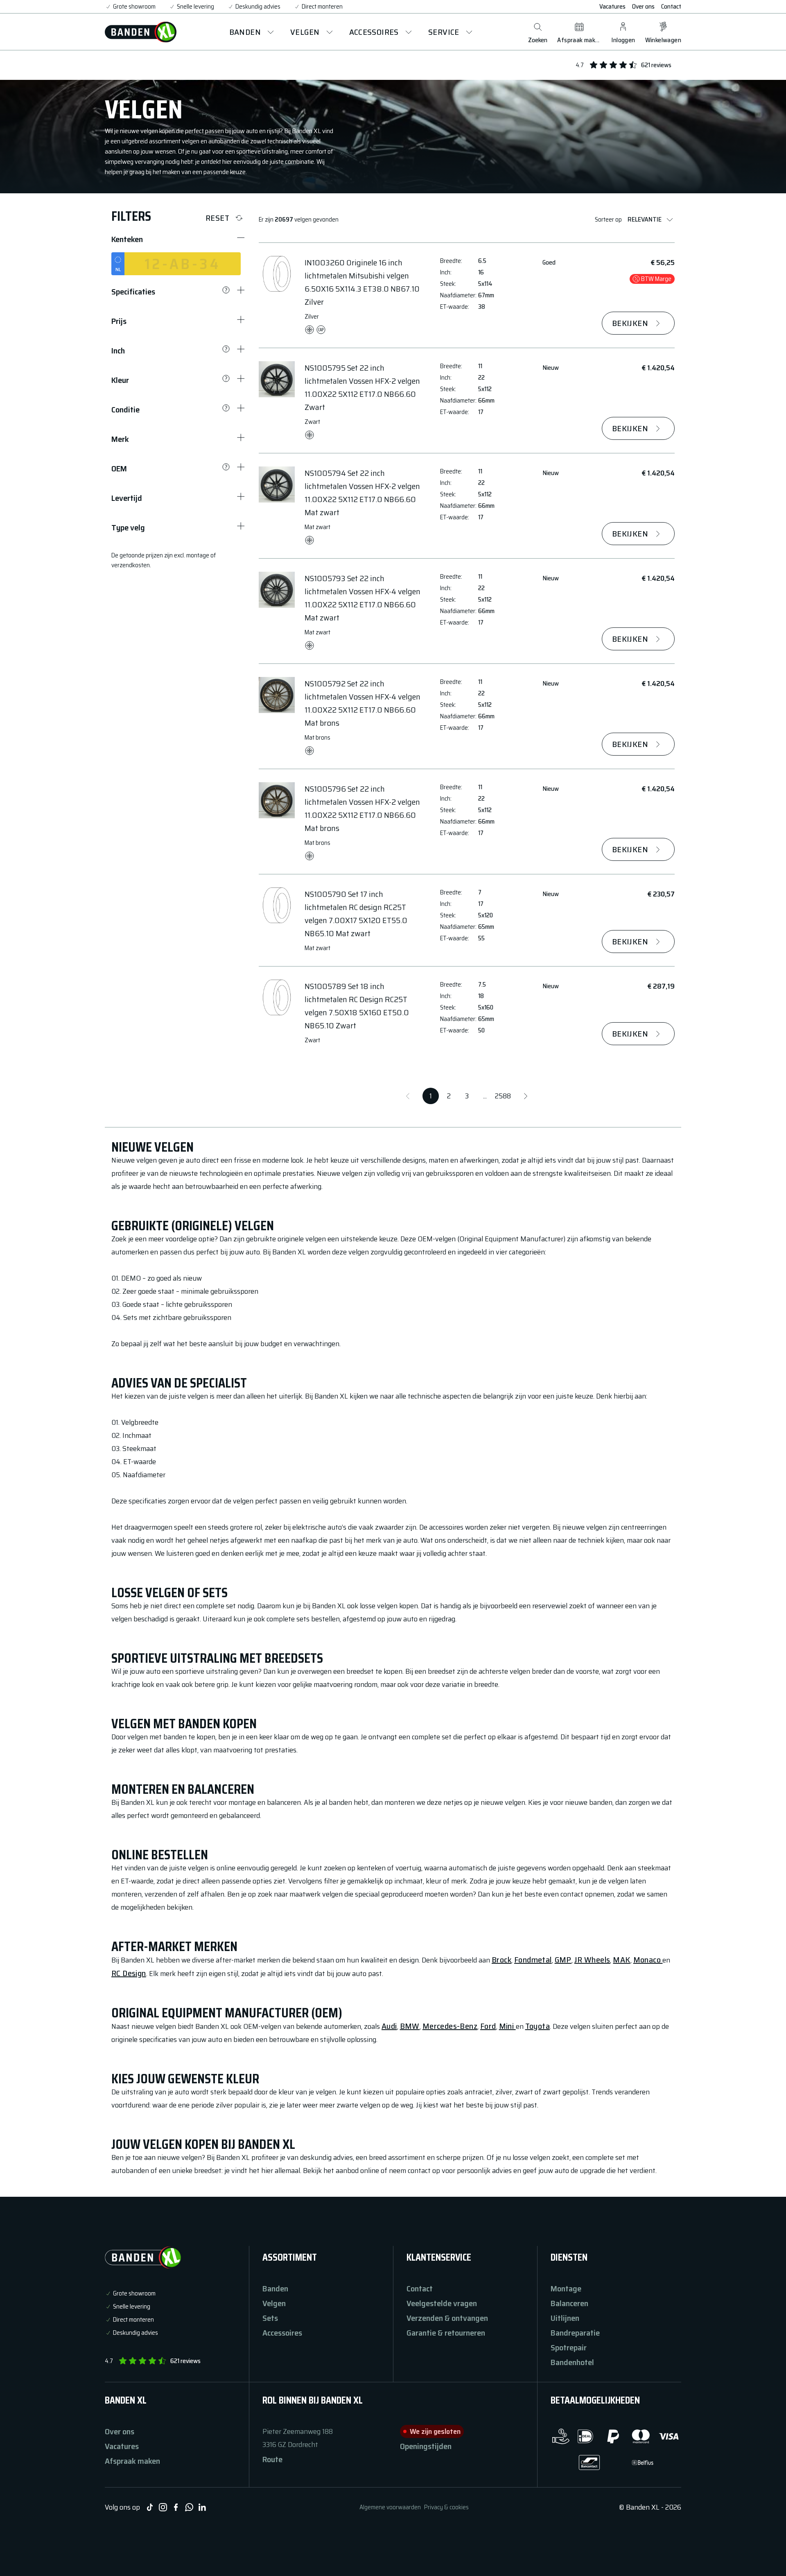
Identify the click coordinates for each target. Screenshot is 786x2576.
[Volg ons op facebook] (176, 2507)
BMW (410, 2026)
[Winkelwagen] (663, 27)
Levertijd (127, 498)
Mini (507, 2026)
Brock (501, 1960)
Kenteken (127, 239)
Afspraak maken (132, 2461)
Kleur (120, 380)
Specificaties (133, 292)
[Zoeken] (538, 27)
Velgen (274, 2303)
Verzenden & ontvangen (447, 2318)
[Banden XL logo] (141, 32)
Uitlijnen (565, 2318)
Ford (488, 2026)
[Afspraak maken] (579, 27)
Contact (671, 7)
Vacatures (612, 7)
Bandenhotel (572, 2362)
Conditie (125, 410)
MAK (621, 1960)
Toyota (538, 2026)
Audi (389, 2026)
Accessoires (282, 2333)
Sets (270, 2318)
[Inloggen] (623, 27)
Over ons (643, 7)
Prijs (119, 321)
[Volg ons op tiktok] (150, 2507)
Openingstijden (426, 2446)
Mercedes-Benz (450, 2026)
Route (272, 2459)
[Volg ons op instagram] (163, 2507)
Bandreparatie (575, 2333)
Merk (120, 439)
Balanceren (569, 2303)
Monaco (648, 1960)
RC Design (129, 1973)
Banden (275, 2289)
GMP (563, 1960)
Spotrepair (569, 2347)
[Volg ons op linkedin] (202, 2507)
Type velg (128, 527)
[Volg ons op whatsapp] (189, 2507)
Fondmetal (533, 1960)
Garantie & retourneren (446, 2333)
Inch (118, 351)
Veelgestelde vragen (442, 2303)
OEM (119, 469)
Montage (566, 2289)
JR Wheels (592, 1960)
